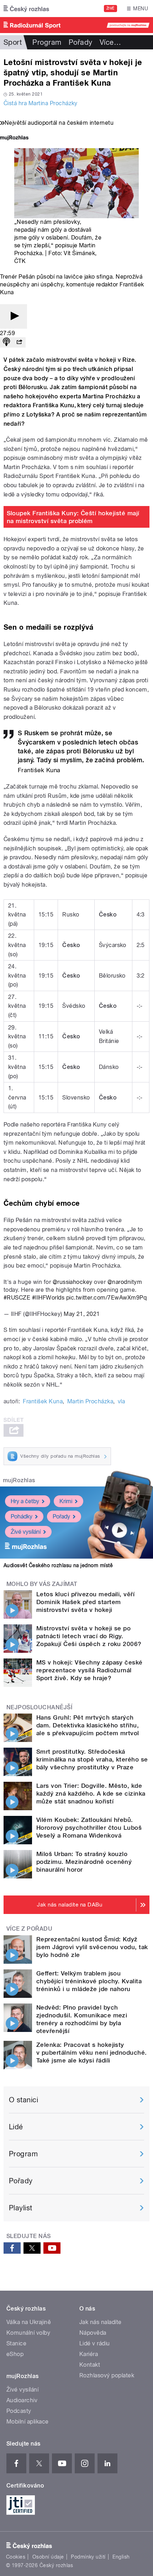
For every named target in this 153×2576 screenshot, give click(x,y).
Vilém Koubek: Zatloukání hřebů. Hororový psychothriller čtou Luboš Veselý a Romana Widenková (89, 1828)
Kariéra (89, 2354)
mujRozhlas (19, 1480)
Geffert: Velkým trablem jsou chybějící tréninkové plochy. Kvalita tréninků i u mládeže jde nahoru (89, 1981)
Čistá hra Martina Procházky (41, 103)
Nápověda (93, 2333)
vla (121, 1401)
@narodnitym (125, 1282)
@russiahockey (73, 1282)
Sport (13, 42)
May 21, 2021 (82, 1314)
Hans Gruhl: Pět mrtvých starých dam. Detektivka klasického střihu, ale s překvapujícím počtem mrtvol (88, 1725)
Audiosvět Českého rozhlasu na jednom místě (58, 1565)
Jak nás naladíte (101, 2322)
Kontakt (90, 2365)
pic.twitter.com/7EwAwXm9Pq (106, 1298)
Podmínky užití (88, 2557)
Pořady (81, 42)
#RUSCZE (17, 1298)
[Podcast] (6, 342)
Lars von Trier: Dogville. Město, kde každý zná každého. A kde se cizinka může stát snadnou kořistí (91, 1793)
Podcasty (19, 2411)
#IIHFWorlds (48, 1298)
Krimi (66, 1501)
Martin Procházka (90, 1401)
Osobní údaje (48, 2557)
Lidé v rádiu (95, 2343)
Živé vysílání (26, 1532)
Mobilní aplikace (28, 2422)
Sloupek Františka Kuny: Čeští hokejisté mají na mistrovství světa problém (73, 517)
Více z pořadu (29, 1929)
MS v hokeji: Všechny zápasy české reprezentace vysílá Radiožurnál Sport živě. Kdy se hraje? (89, 1670)
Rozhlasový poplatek (107, 2375)
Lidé (16, 2127)
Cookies (16, 2557)
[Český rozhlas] (26, 9)
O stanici (23, 2100)
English (121, 2557)
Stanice (16, 2343)
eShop (15, 2354)
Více (110, 42)
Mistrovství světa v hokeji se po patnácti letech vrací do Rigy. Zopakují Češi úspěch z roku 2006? (89, 1636)
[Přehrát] (14, 316)
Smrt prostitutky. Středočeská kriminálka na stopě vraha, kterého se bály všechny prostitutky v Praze (92, 1759)
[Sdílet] (19, 342)
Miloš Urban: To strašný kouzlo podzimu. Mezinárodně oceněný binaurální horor (84, 1862)
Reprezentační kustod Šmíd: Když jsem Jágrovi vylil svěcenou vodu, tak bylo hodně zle (92, 1947)
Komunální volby (28, 2333)
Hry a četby (25, 1501)
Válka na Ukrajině (29, 2322)
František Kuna (43, 1401)
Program (47, 42)
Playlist (21, 2208)
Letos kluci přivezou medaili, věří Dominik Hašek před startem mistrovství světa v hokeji (85, 1602)
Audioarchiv (22, 2400)
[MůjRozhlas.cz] (14, 138)
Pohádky (22, 1516)
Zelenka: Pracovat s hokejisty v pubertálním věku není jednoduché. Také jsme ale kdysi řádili (92, 2053)
